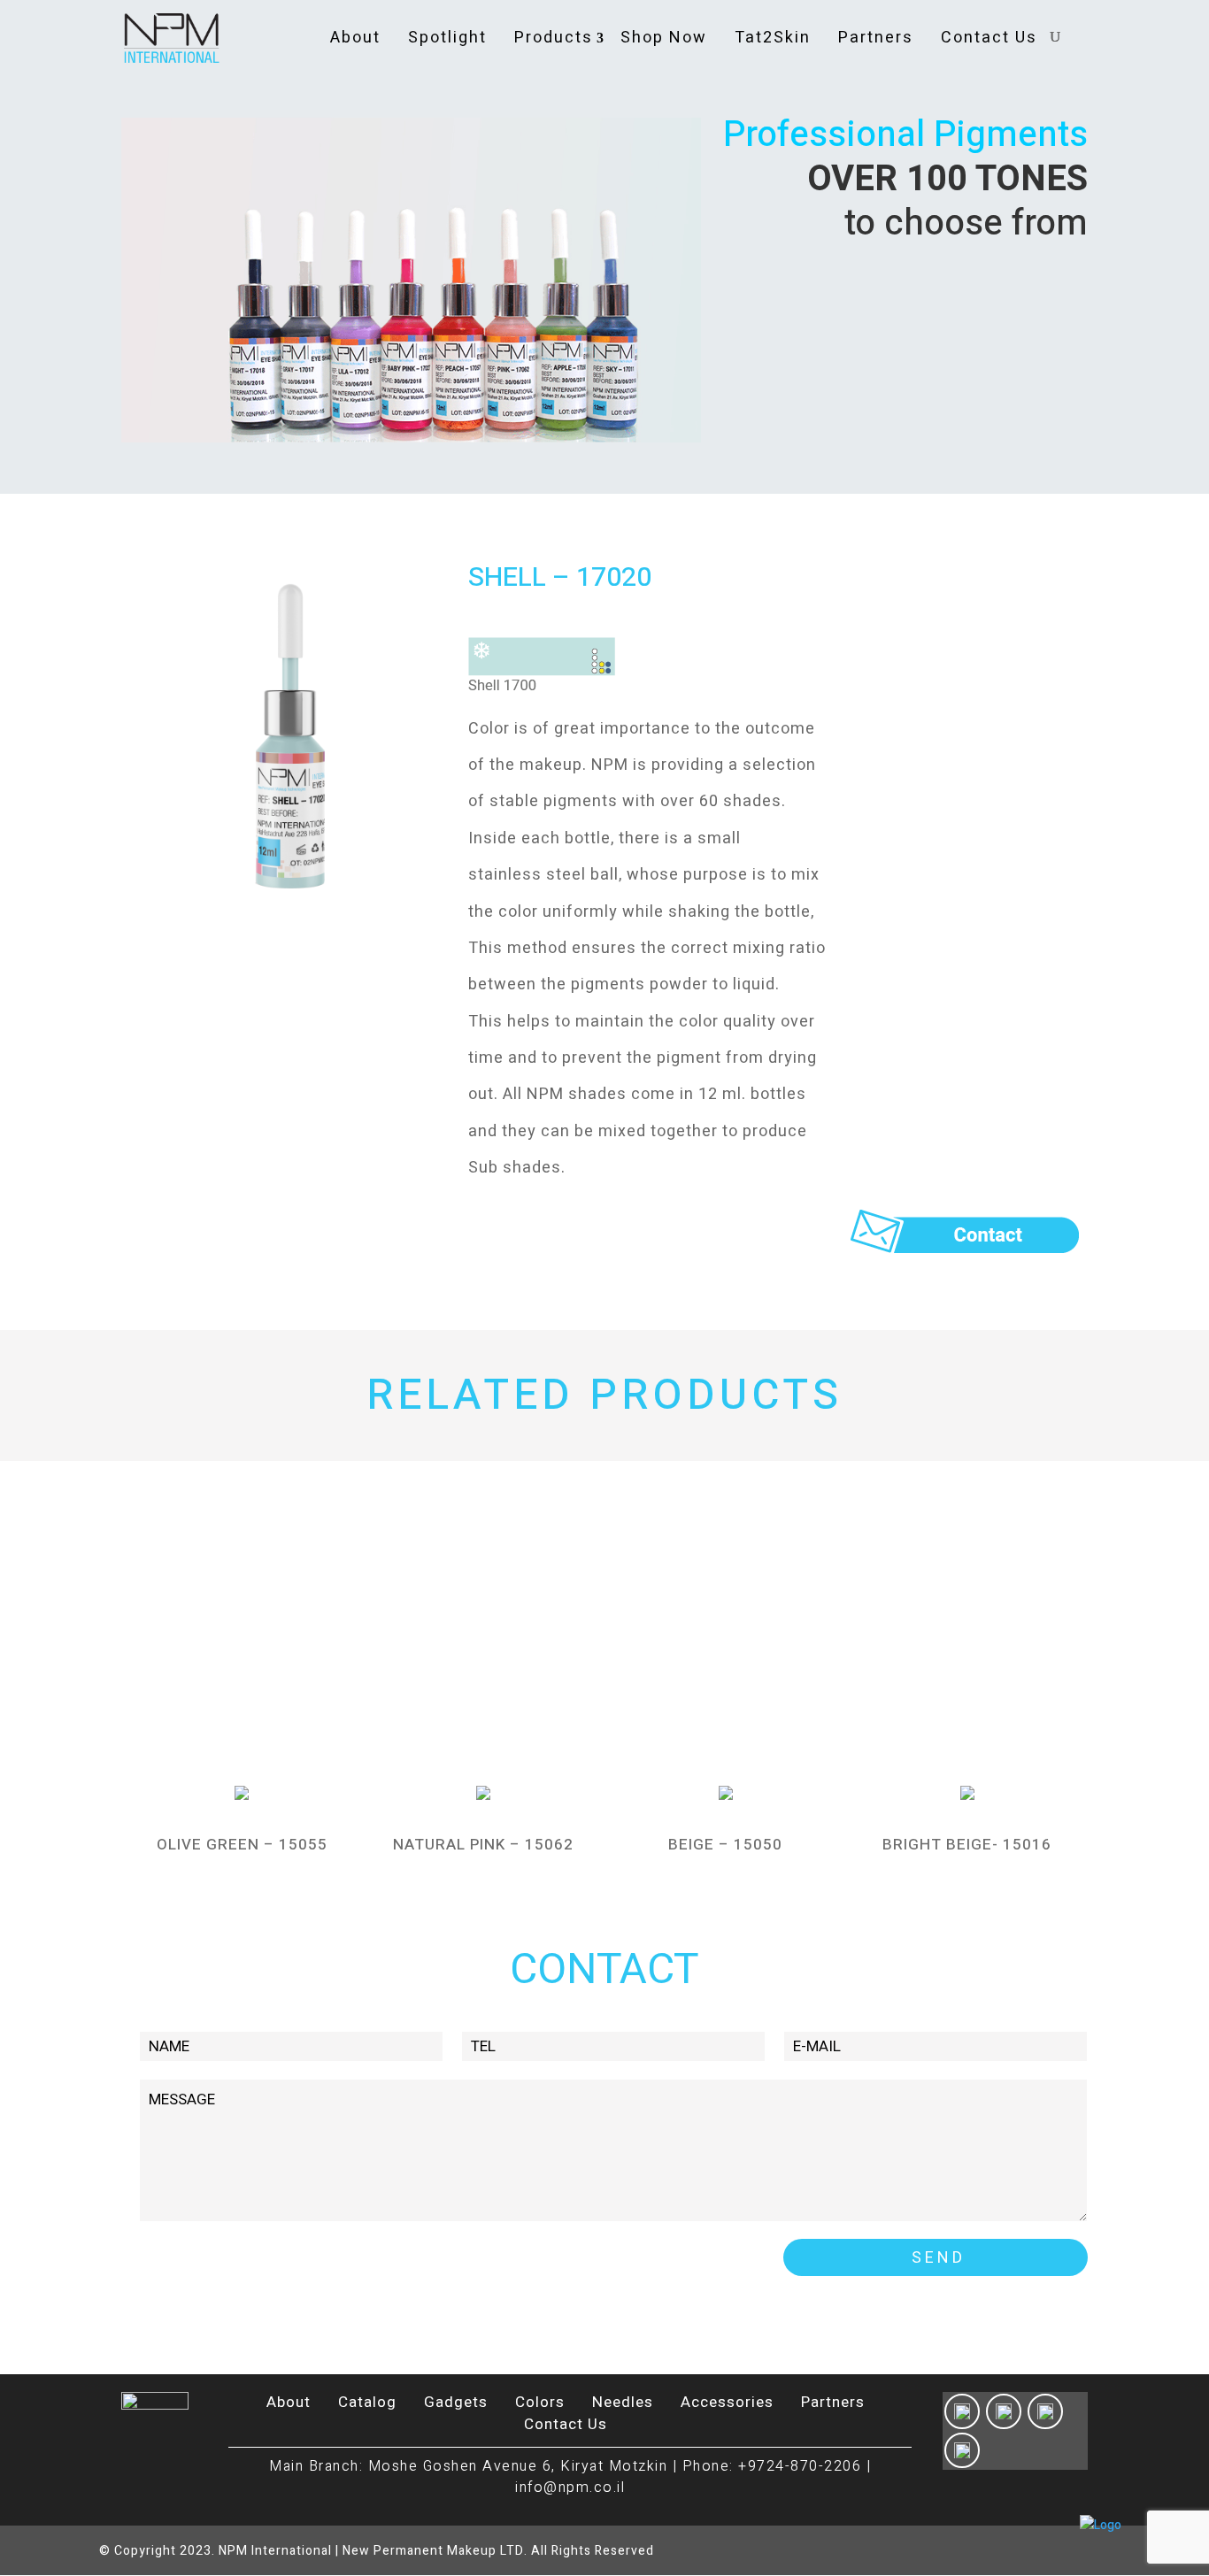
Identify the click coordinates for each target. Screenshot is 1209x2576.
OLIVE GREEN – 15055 (242, 1845)
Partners (876, 38)
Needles (623, 2402)
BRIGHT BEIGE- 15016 (967, 1845)
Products (554, 38)
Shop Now (664, 38)
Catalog (367, 2402)
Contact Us (989, 38)
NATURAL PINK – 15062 (483, 1845)
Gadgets (456, 2402)
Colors (540, 2402)
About (355, 38)
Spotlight (447, 38)
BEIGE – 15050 (725, 1845)
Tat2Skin (773, 38)
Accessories (727, 2402)
